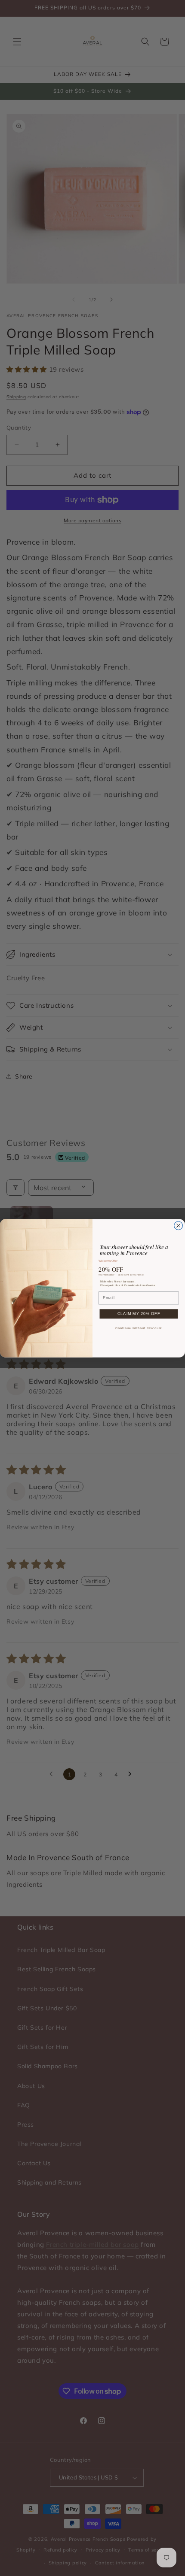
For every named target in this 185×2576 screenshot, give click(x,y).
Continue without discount (139, 1328)
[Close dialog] (179, 1225)
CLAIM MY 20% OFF (139, 1314)
